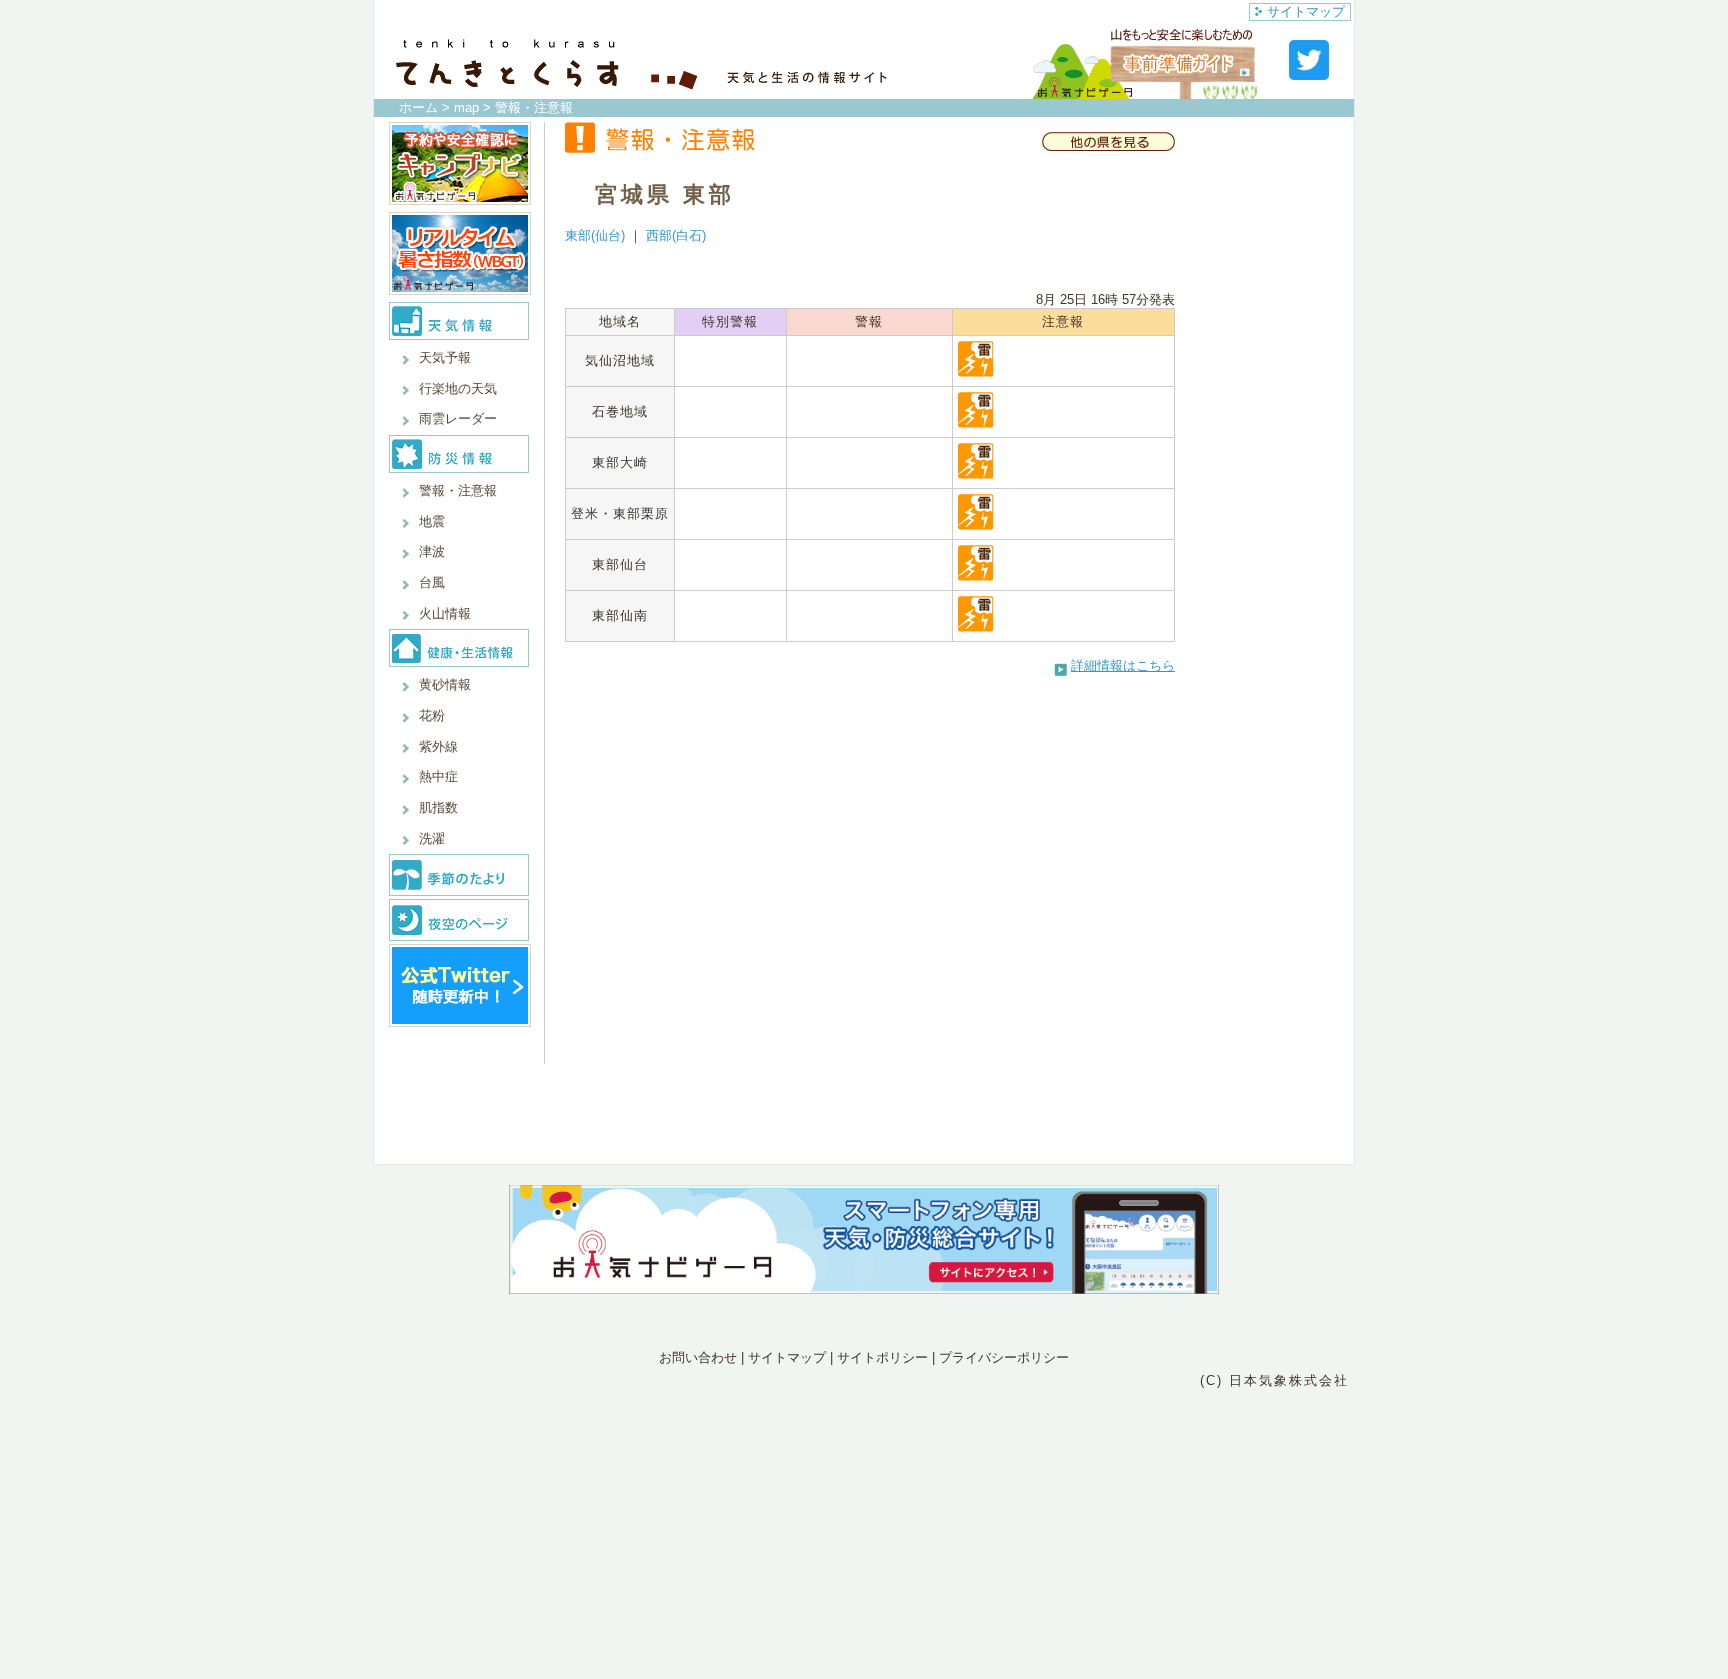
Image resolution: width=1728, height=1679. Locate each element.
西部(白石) (676, 235)
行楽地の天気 (458, 388)
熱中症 (438, 776)
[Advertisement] (864, 1479)
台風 (432, 582)
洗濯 (432, 838)
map (466, 107)
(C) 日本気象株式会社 (1274, 1380)
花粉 (432, 715)
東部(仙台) (595, 235)
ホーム (418, 107)
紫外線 (438, 746)
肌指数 (438, 807)
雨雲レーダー (458, 418)
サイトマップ (1306, 11)
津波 (432, 551)
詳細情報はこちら (1123, 665)
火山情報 (445, 613)
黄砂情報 (445, 684)
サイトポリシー (882, 1357)
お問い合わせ (698, 1357)
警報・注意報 (458, 490)
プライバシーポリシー (1004, 1357)
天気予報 (445, 357)
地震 (432, 521)
